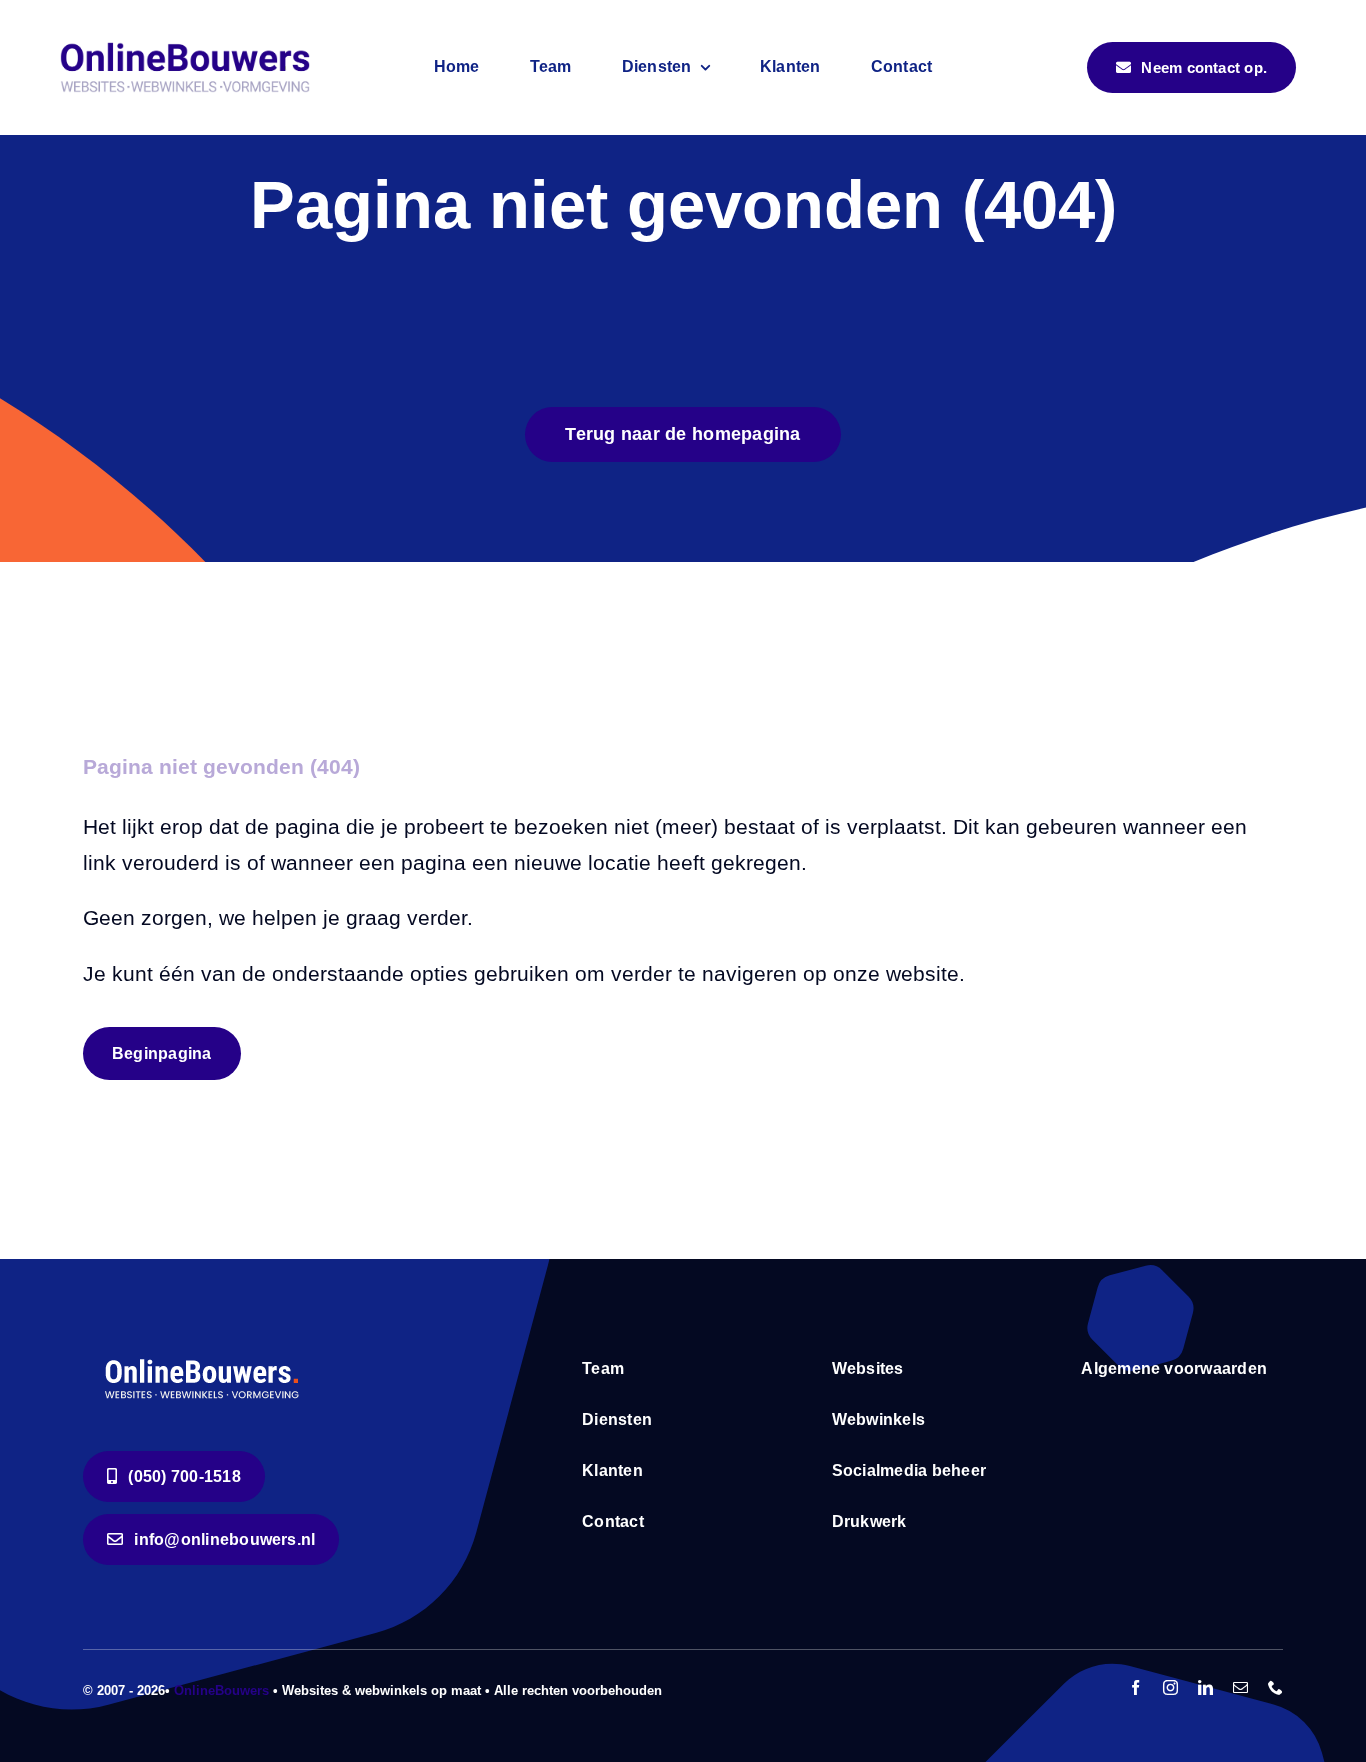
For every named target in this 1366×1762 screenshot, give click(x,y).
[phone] (1275, 1687)
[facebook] (1135, 1687)
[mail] (1240, 1687)
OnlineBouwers (221, 1690)
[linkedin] (1205, 1687)
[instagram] (1170, 1687)
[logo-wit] (203, 1357)
